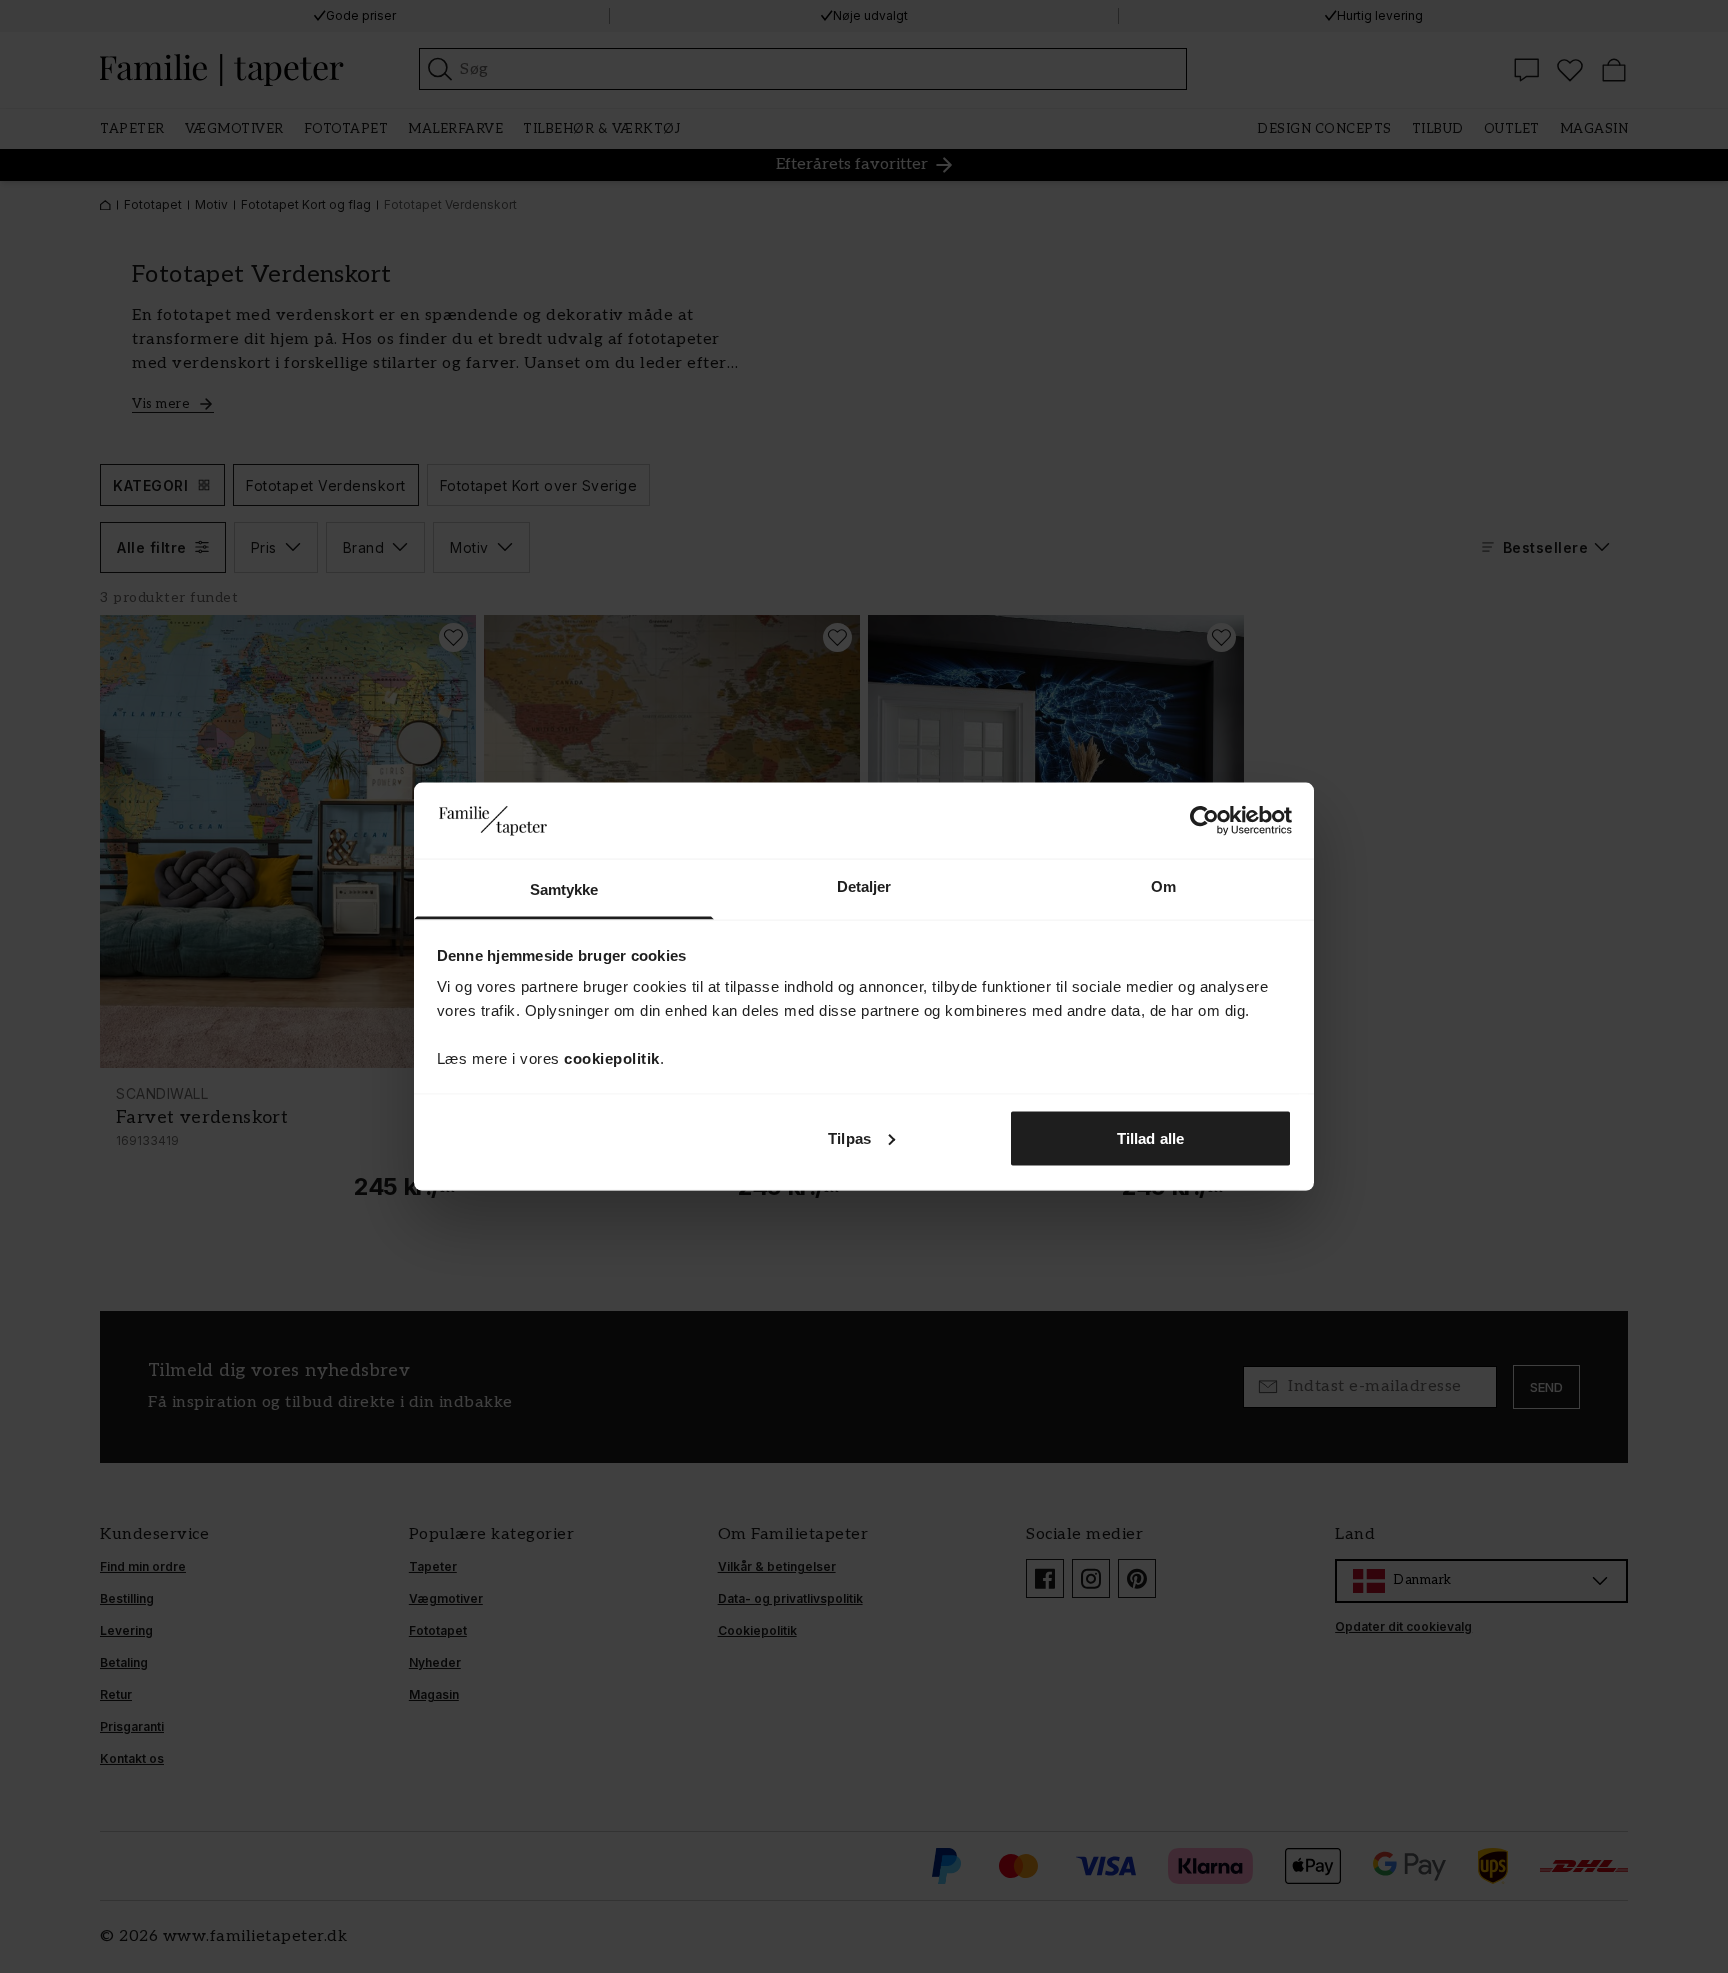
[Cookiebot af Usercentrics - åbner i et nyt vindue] (1204, 820)
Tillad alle (1150, 1137)
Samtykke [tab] (564, 889)
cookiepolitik (612, 1058)
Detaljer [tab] (864, 886)
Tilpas (849, 1137)
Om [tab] (1163, 886)
